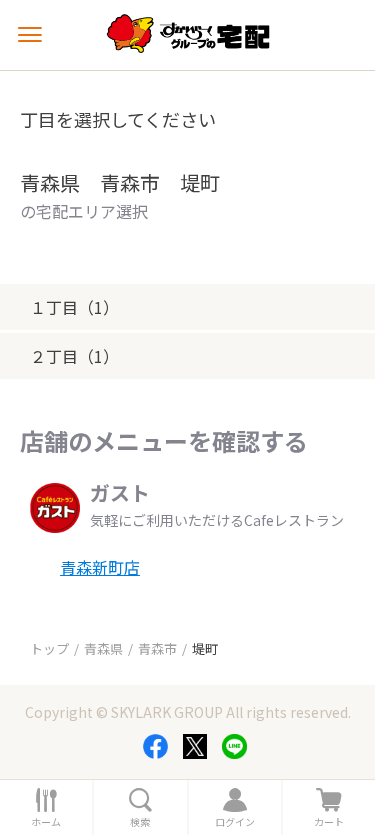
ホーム (46, 822)
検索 (140, 822)
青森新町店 (100, 567)
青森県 (103, 648)
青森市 (157, 648)
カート (329, 822)
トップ (49, 648)
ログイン (235, 822)
